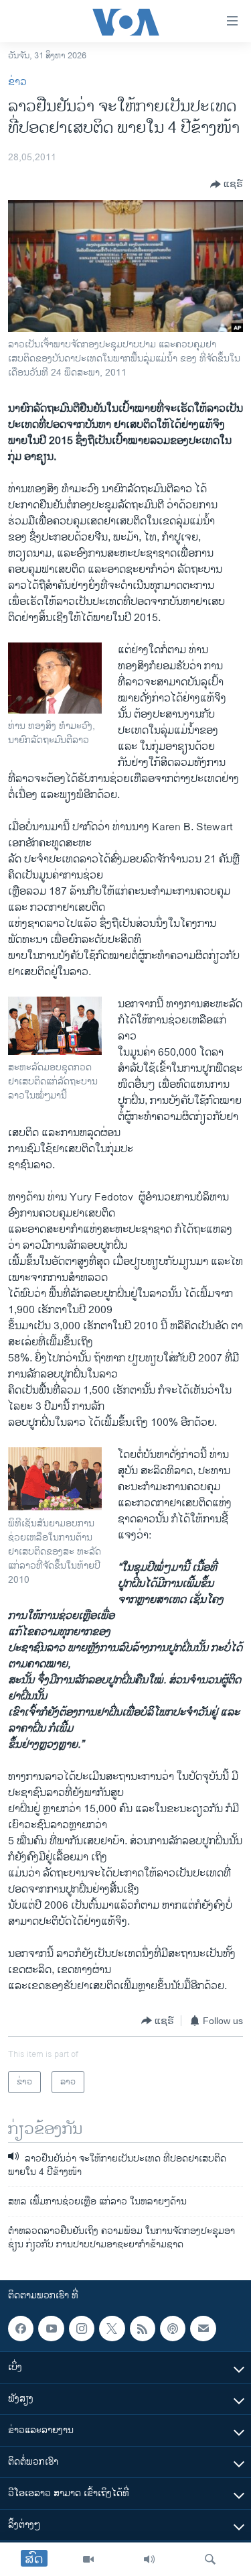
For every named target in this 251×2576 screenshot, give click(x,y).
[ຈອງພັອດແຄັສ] (203, 2329)
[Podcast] (173, 2329)
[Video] (88, 2559)
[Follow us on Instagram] (82, 2329)
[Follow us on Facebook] (21, 2329)
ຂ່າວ (17, 82)
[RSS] (143, 2329)
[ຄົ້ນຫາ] (210, 2559)
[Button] (227, 184)
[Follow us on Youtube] (51, 2329)
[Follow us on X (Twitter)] (112, 2329)
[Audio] (149, 2559)
